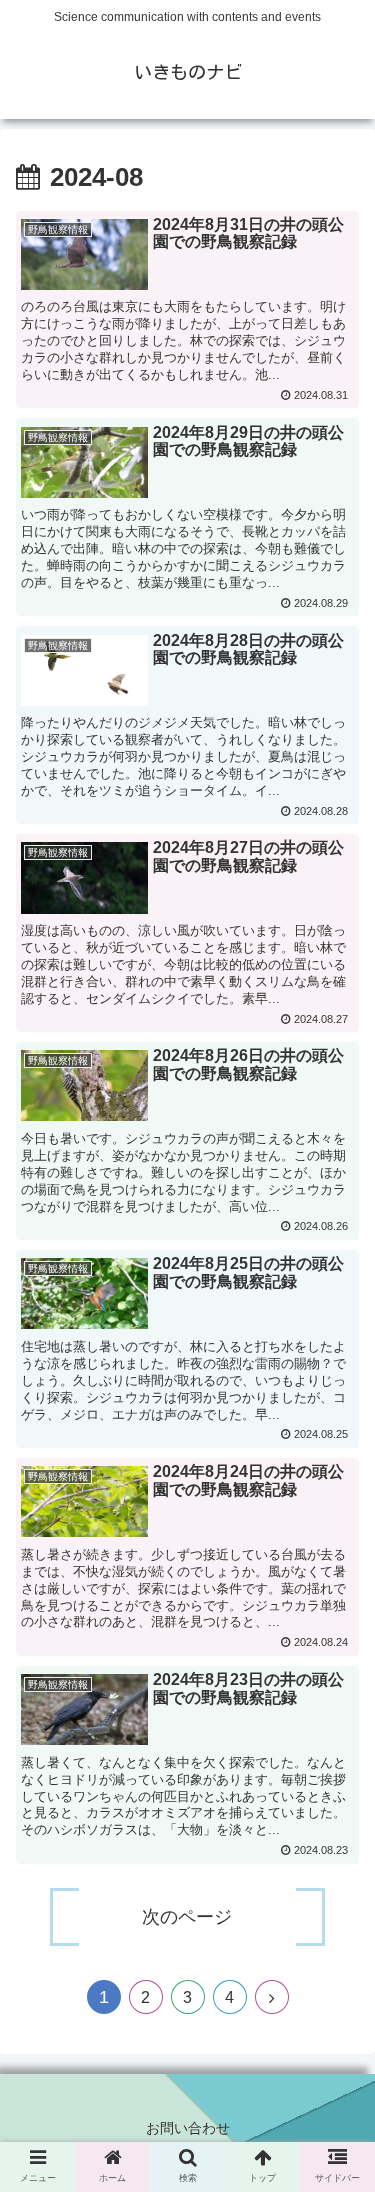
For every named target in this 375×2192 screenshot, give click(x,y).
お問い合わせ (188, 2128)
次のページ (187, 1917)
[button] (335, 1826)
